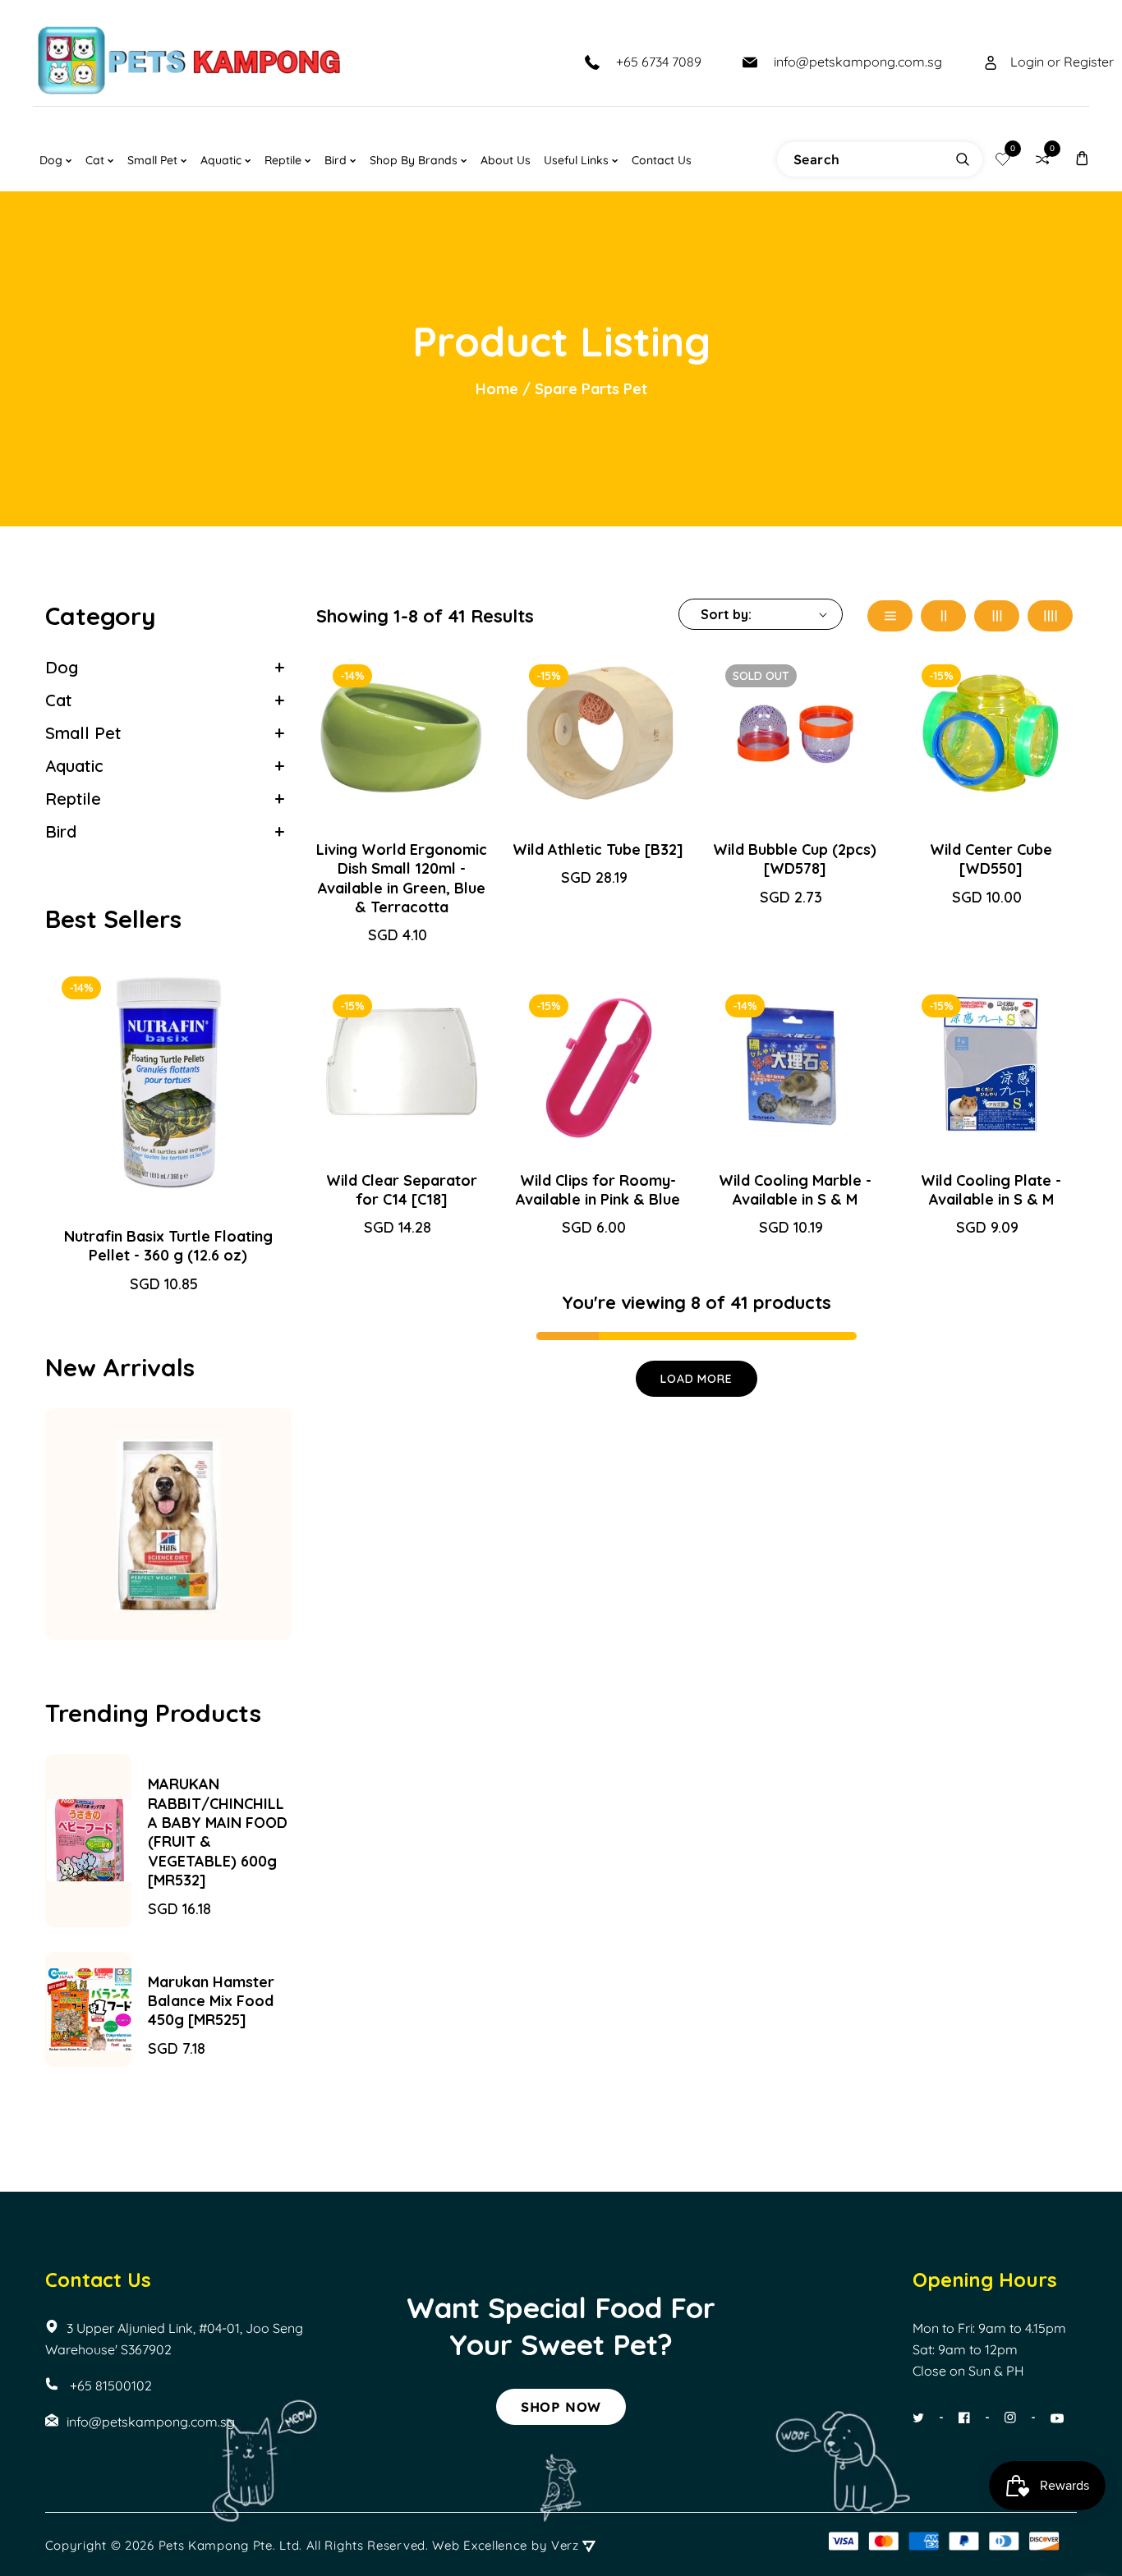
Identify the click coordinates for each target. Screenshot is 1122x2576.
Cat (59, 700)
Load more (696, 1379)
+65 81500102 (109, 2385)
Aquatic (74, 766)
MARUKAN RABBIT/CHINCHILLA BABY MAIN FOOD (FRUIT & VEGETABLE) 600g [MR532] (218, 1832)
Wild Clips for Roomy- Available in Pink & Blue (598, 1190)
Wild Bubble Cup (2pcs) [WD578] (795, 859)
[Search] (963, 159)
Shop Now (561, 2407)
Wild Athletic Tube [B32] (598, 849)
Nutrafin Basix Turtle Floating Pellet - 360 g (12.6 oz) (168, 1246)
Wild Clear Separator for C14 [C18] (402, 1190)
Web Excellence (480, 2545)
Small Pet (83, 733)
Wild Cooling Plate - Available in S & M (991, 1190)
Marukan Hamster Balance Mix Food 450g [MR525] (211, 2001)
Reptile (73, 799)
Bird (61, 831)
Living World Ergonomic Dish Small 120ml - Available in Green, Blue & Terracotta (402, 878)
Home (497, 389)
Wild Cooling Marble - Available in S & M (795, 1190)
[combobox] (880, 159)
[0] (1003, 159)
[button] (1082, 158)
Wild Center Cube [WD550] (991, 859)
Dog (62, 667)
